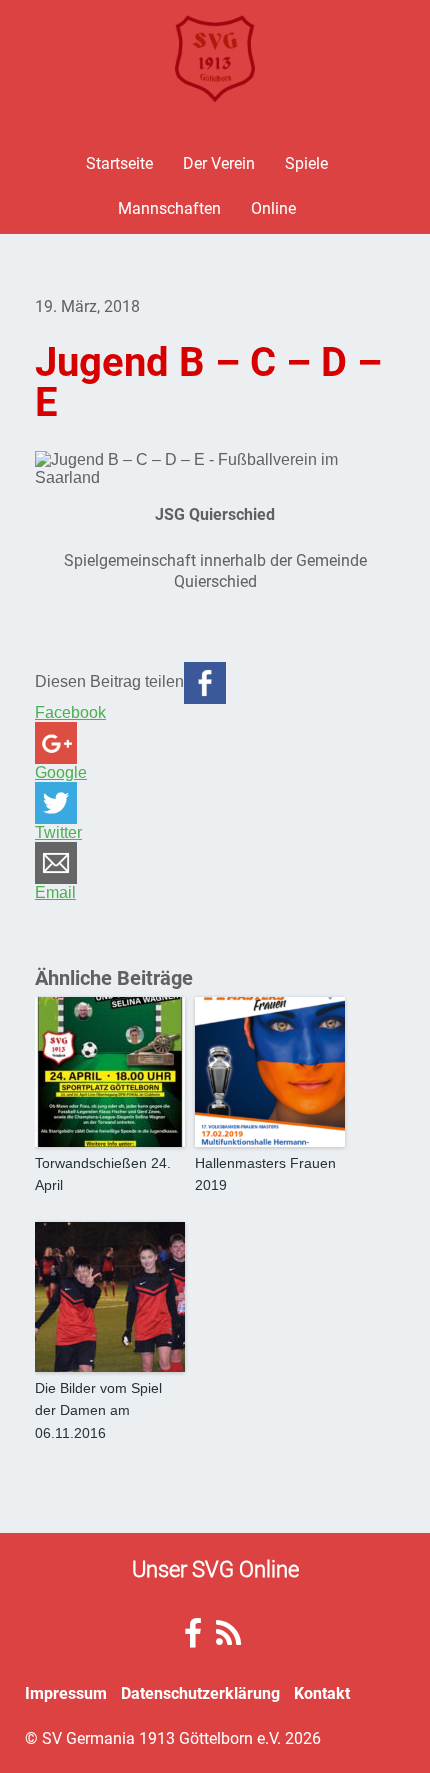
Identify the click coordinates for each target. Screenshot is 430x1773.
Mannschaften (169, 207)
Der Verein (219, 162)
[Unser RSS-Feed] (228, 1638)
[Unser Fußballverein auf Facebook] (193, 1638)
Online (273, 207)
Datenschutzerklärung (200, 1692)
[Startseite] (215, 59)
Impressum (66, 1692)
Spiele (306, 162)
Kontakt (322, 1692)
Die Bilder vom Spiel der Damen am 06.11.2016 (98, 1410)
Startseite (119, 162)
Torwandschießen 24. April (103, 1174)
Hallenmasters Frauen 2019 (265, 1174)
